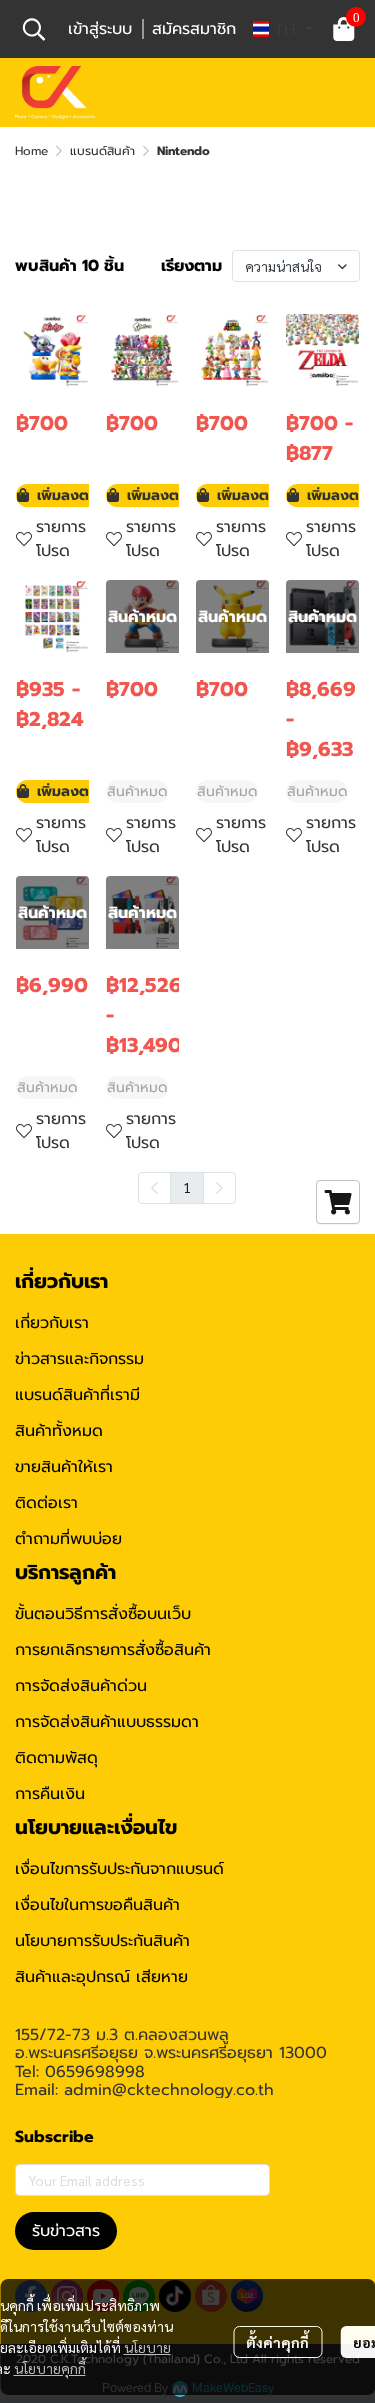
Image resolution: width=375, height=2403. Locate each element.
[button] (34, 29)
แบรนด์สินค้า (102, 151)
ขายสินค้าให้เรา (64, 1467)
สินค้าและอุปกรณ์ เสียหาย (101, 1977)
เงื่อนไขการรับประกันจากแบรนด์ (119, 1869)
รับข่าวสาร (66, 2231)
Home (31, 151)
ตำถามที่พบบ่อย (68, 1539)
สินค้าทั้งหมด (59, 1431)
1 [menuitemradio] (187, 1187)
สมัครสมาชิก (194, 29)
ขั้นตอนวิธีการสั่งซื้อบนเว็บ (103, 1614)
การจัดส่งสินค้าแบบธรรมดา (107, 1722)
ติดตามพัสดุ (56, 1758)
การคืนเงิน (50, 1794)
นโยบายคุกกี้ (50, 2368)
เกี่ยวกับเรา (52, 1323)
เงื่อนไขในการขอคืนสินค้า (97, 1905)
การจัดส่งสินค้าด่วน (81, 1686)
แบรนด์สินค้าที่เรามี (77, 1395)
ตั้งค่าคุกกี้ (277, 2342)
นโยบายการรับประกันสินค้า (102, 1941)
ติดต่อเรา (46, 1503)
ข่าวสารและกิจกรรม (79, 1359)
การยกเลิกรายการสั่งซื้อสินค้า (113, 1650)
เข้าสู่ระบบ (100, 29)
